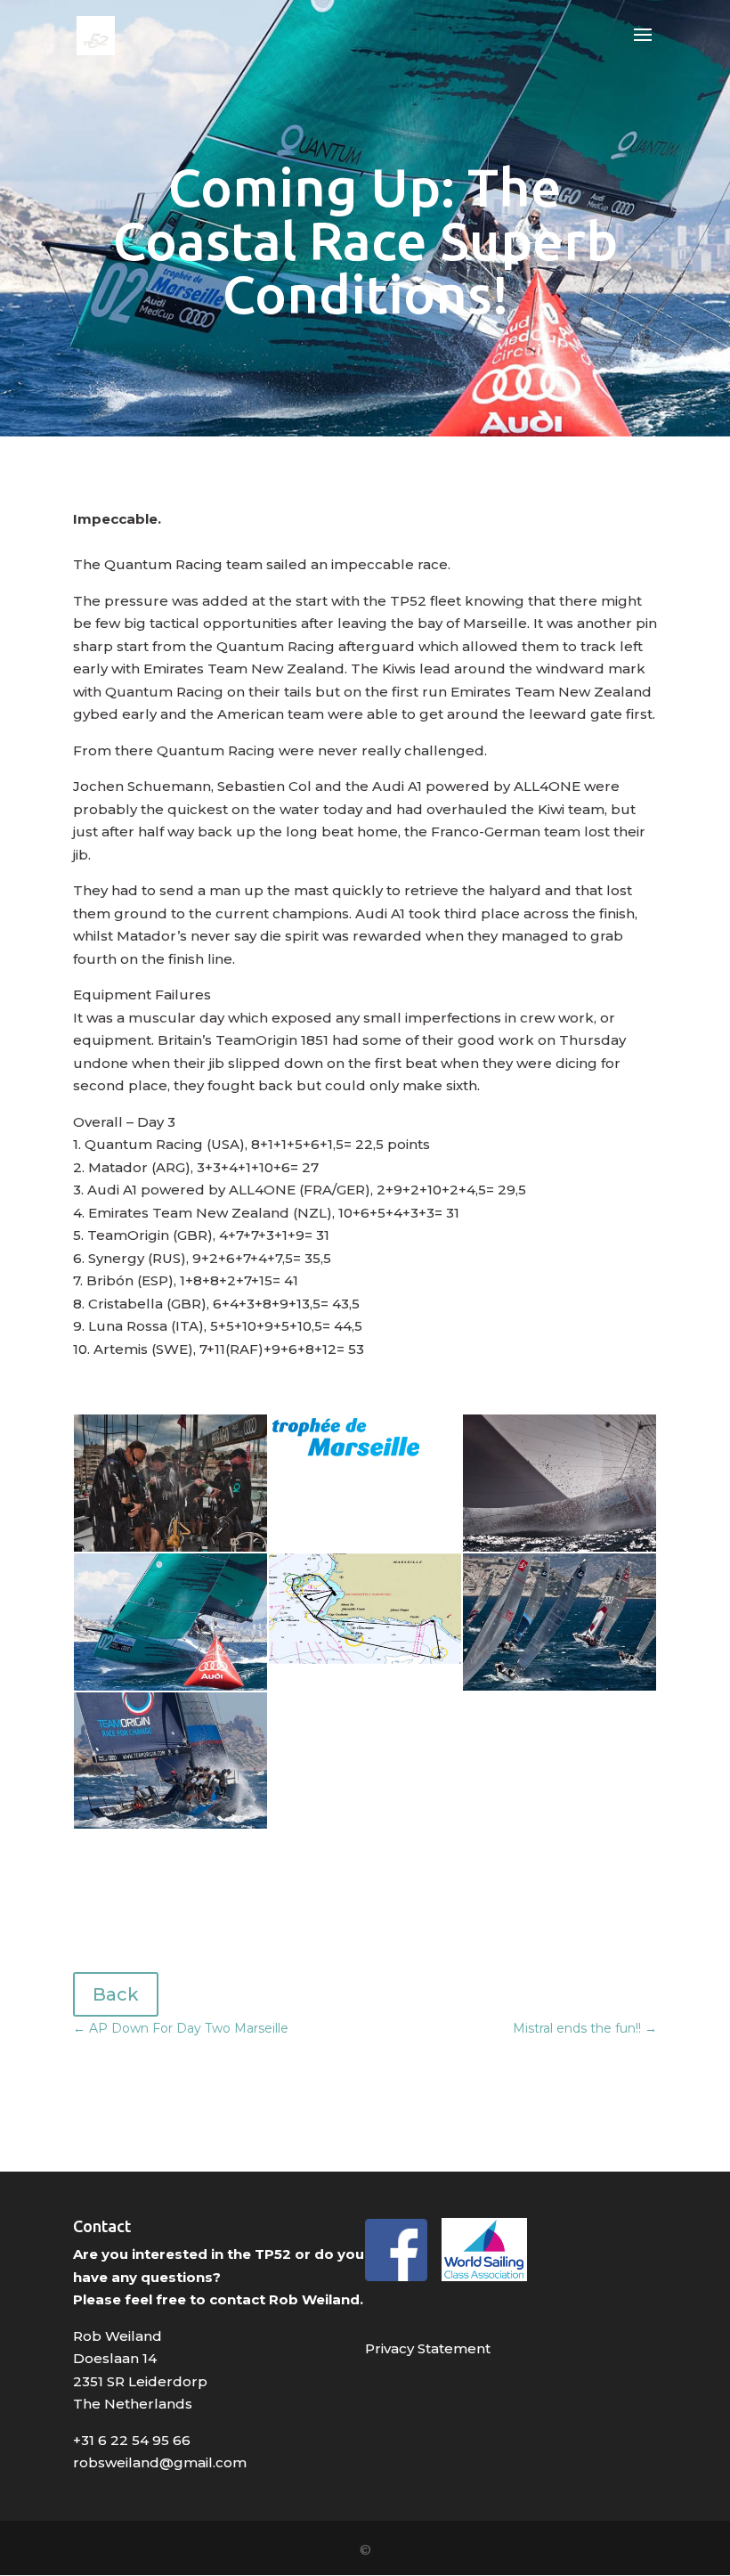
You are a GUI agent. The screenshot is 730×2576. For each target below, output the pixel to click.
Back (116, 1994)
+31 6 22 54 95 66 (132, 2440)
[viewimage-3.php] (365, 1663)
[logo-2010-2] (347, 1478)
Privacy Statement (428, 2348)
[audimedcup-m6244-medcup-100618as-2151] (560, 1551)
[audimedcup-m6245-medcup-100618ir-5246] (170, 1690)
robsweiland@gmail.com (160, 2462)
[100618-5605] (170, 1828)
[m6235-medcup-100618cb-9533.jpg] (560, 1690)
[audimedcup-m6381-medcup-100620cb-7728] (170, 1551)
